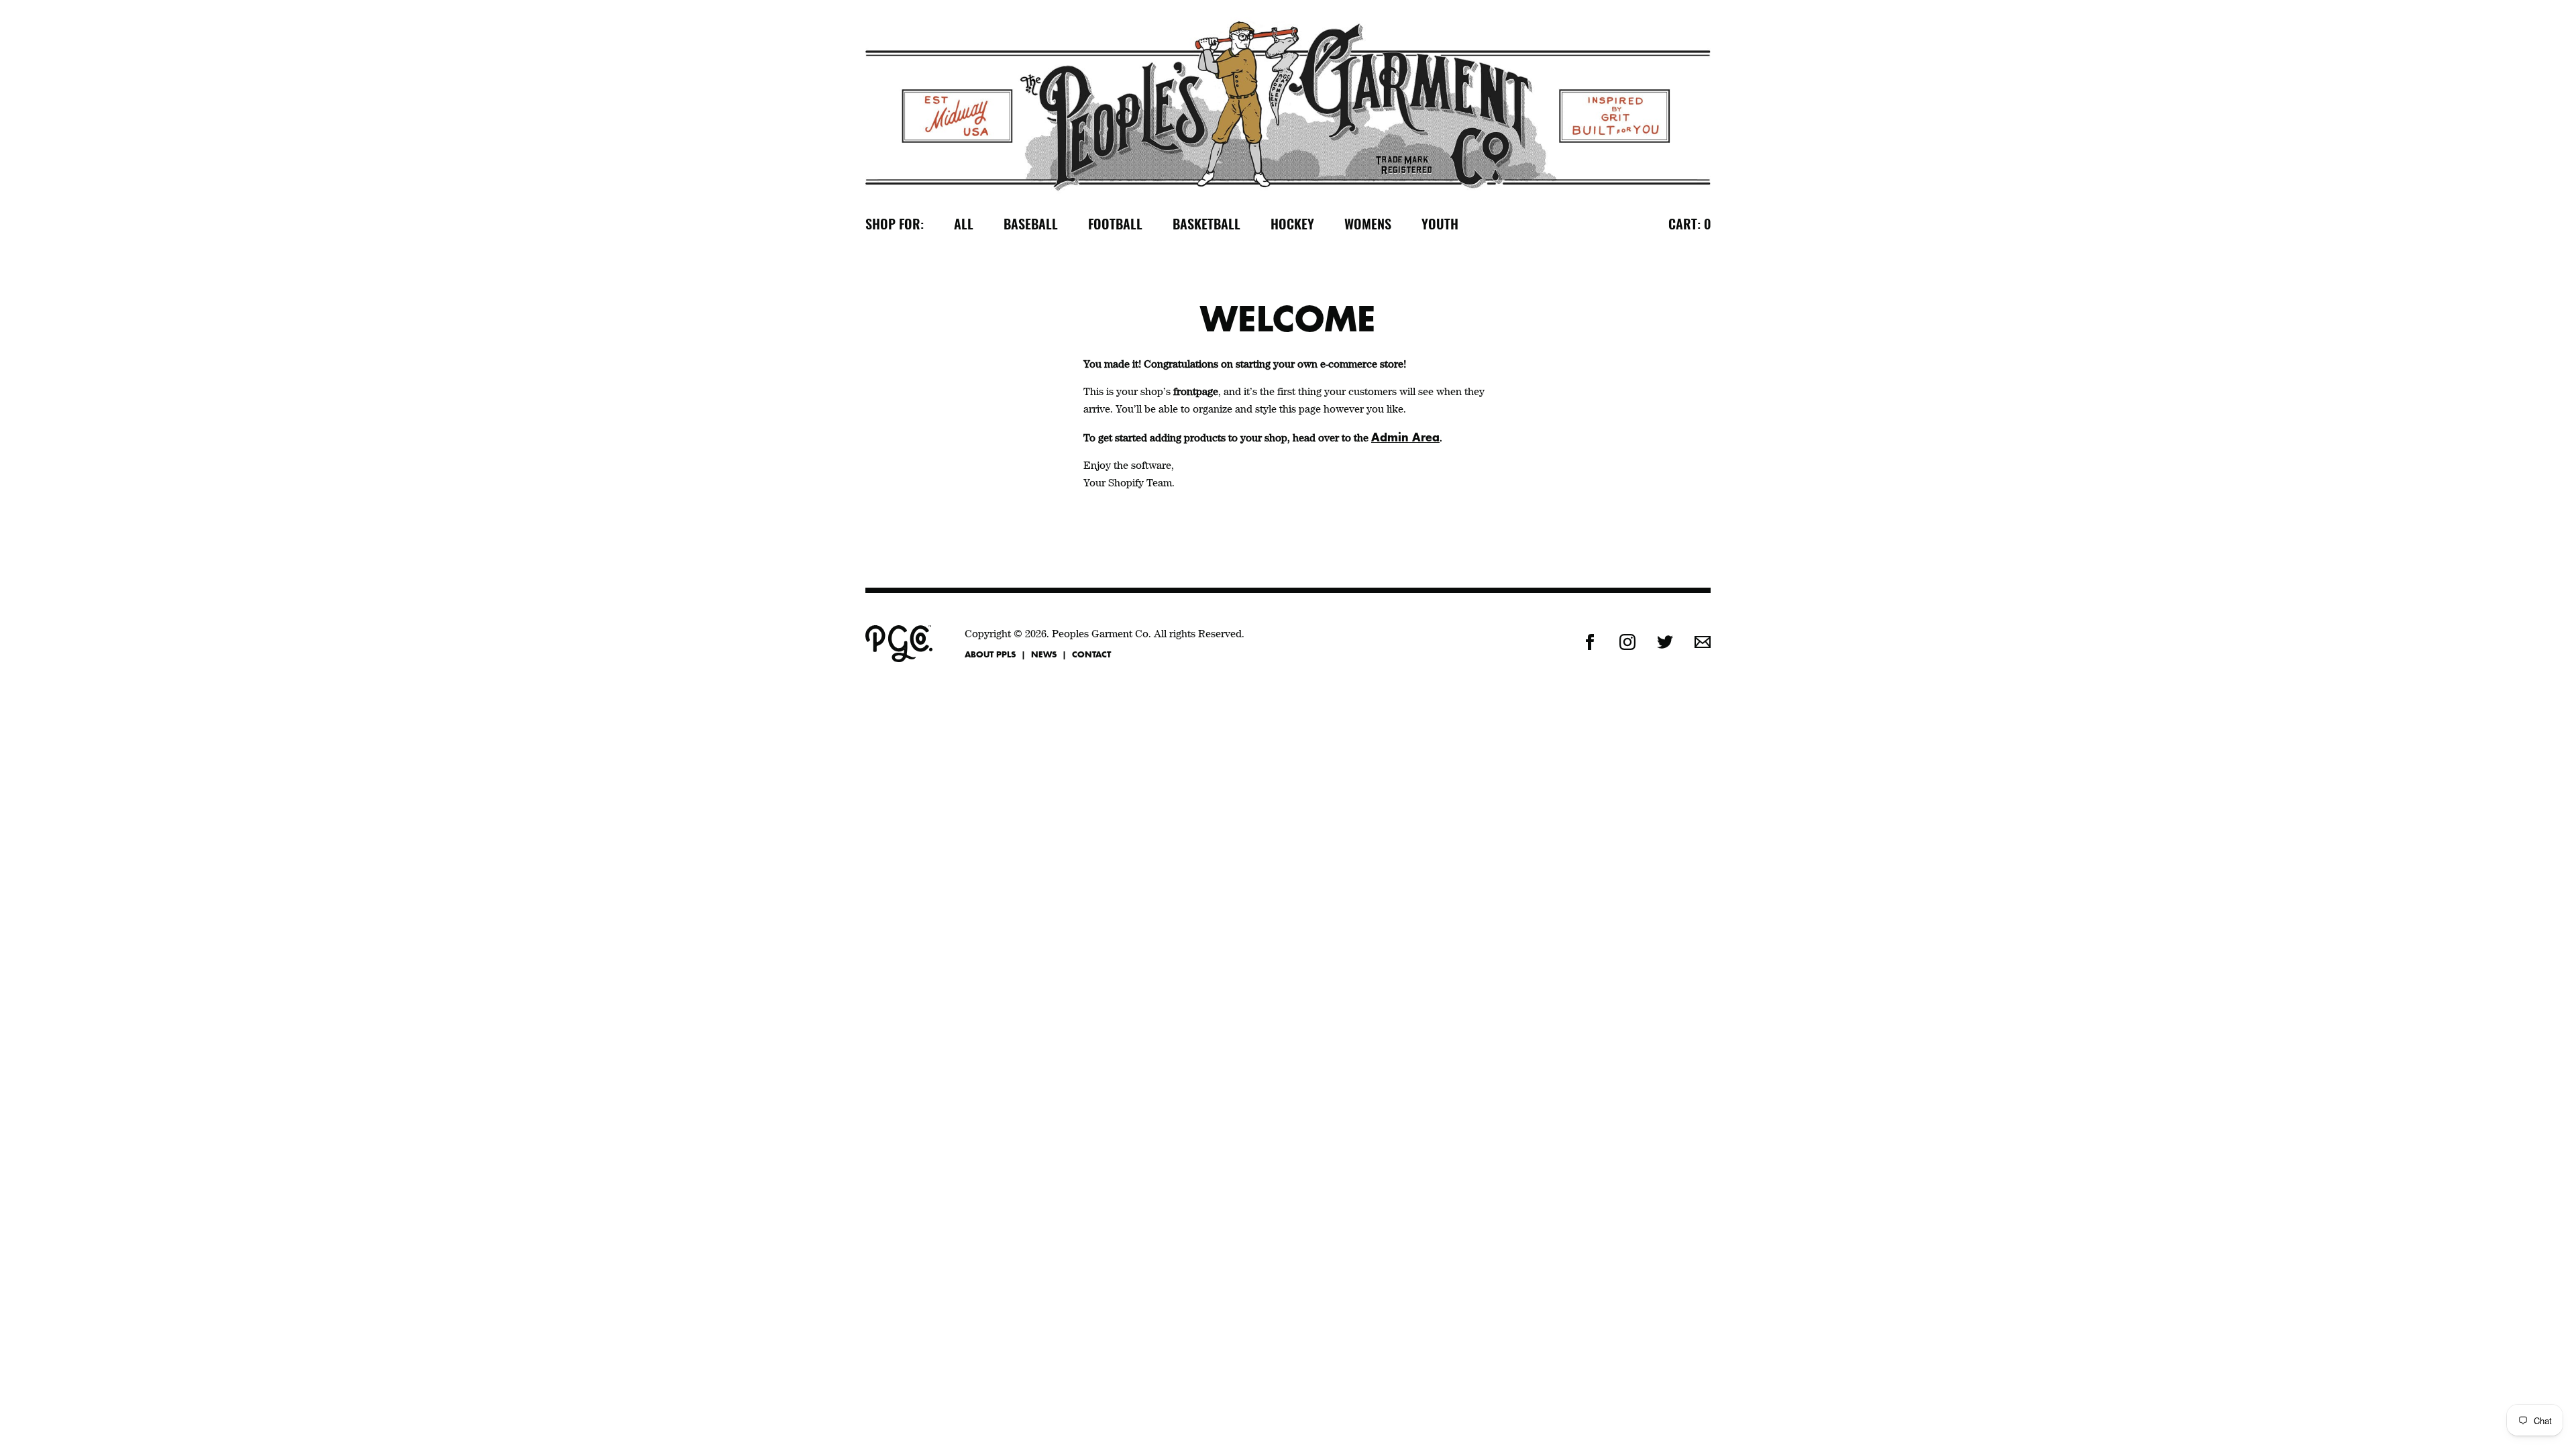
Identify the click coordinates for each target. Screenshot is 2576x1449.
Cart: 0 (1689, 225)
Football (1115, 225)
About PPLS (990, 654)
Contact (1091, 654)
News (1044, 654)
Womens (1368, 225)
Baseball (1031, 225)
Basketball (1206, 225)
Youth (1440, 225)
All (964, 225)
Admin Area (1405, 437)
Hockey (1292, 225)
